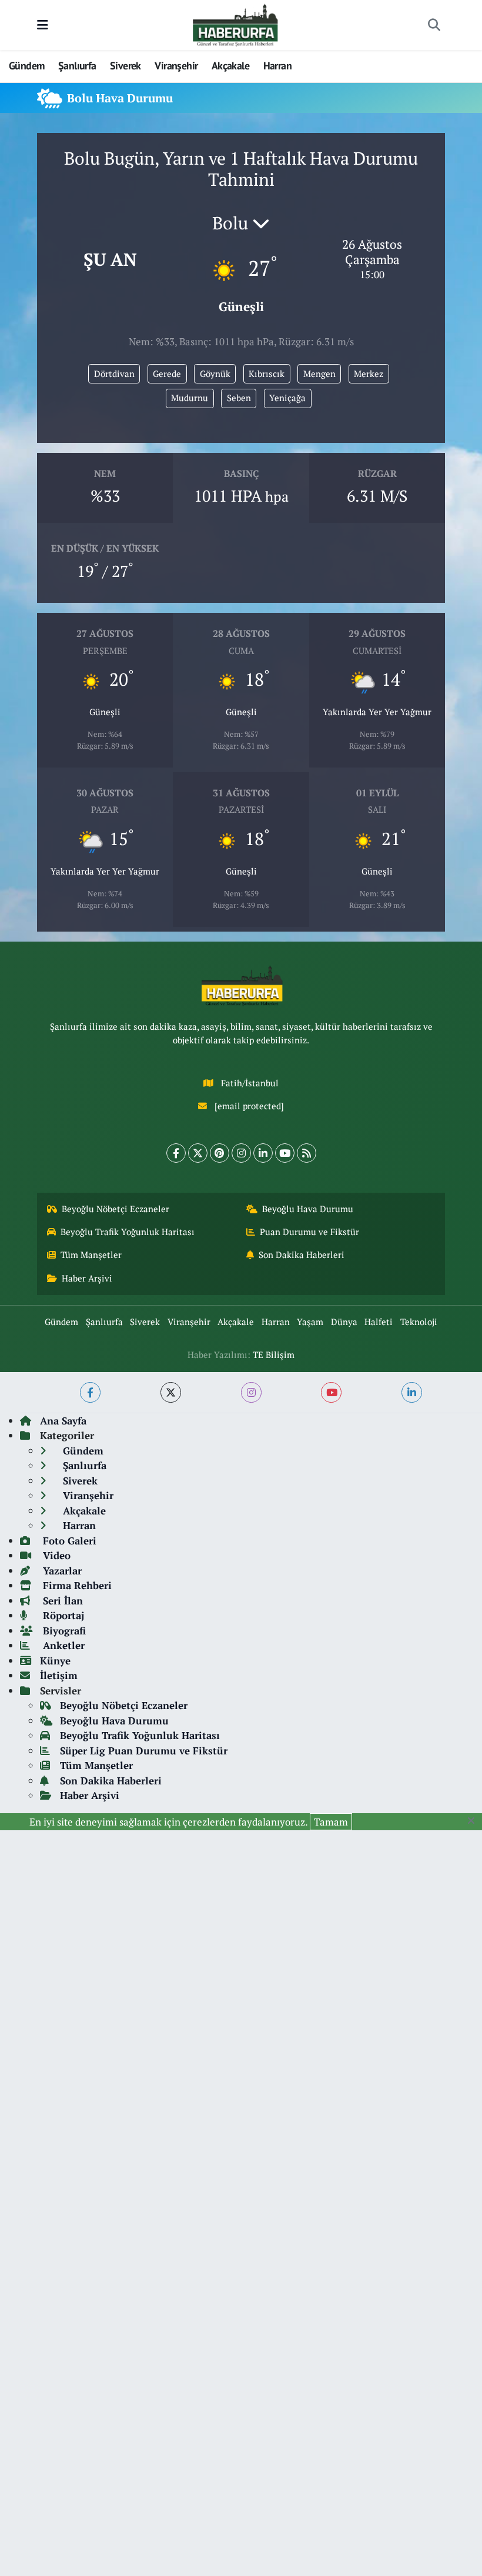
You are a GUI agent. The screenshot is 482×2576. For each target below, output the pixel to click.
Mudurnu (190, 398)
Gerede (167, 374)
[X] (198, 1153)
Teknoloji (419, 1322)
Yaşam (310, 1322)
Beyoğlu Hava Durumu (308, 1209)
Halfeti (379, 1322)
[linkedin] (412, 1392)
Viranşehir (176, 66)
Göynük (215, 374)
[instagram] (251, 1392)
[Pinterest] (220, 1153)
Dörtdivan (114, 374)
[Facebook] (176, 1153)
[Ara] (434, 25)
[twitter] (171, 1392)
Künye (55, 1661)
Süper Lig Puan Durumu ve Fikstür (144, 1751)
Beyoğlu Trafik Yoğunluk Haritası (128, 1232)
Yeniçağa (287, 398)
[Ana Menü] (43, 25)
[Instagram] (241, 1153)
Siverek (125, 66)
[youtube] (331, 1392)
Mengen (319, 374)
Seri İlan (61, 1601)
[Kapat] (475, 1821)
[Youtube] (285, 1153)
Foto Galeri (68, 1541)
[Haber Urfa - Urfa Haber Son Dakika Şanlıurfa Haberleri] (236, 24)
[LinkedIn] (263, 1153)
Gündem (26, 66)
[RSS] (307, 1153)
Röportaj (62, 1615)
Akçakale (230, 66)
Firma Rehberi (76, 1585)
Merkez (369, 374)
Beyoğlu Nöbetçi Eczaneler (116, 1209)
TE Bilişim (274, 1355)
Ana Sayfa (63, 1421)
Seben (239, 398)
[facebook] (90, 1392)
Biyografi (63, 1631)
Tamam (331, 1822)
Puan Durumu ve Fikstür (309, 1232)
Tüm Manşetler (91, 1255)
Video (55, 1555)
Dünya (344, 1322)
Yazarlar (61, 1571)
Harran (277, 66)
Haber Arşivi (87, 1278)
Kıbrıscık (267, 374)
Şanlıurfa (77, 66)
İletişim (59, 1675)
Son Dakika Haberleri (302, 1255)
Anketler (62, 1645)
